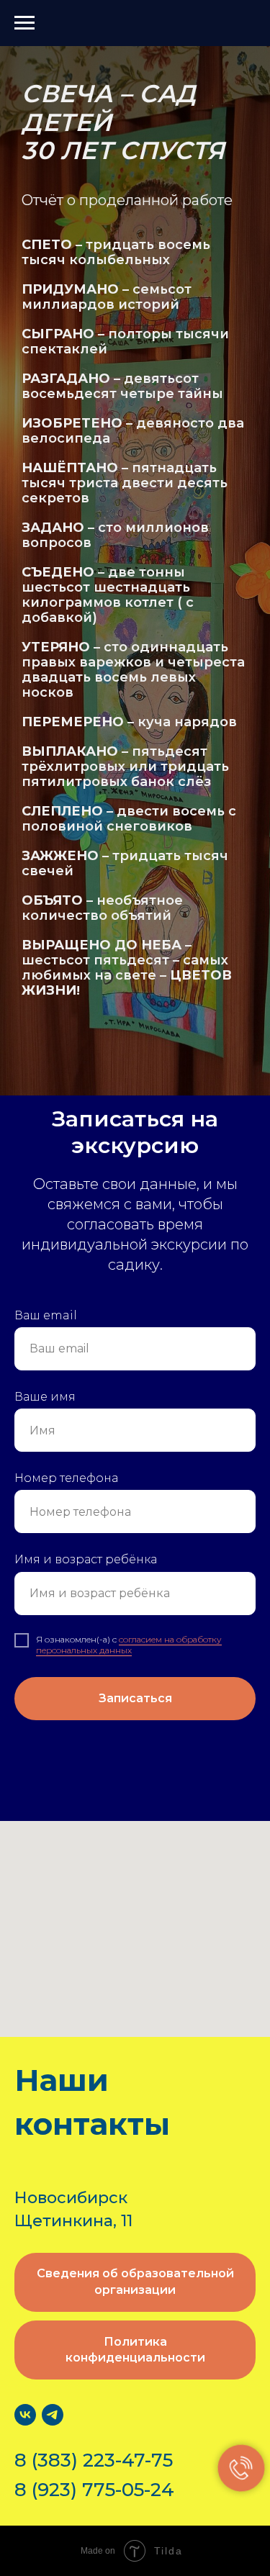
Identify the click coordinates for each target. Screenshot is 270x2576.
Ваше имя (45, 1397)
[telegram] (53, 2415)
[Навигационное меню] (24, 23)
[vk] (25, 2415)
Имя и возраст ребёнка (86, 1559)
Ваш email (46, 1315)
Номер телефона (66, 1478)
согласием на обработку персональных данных (129, 1644)
